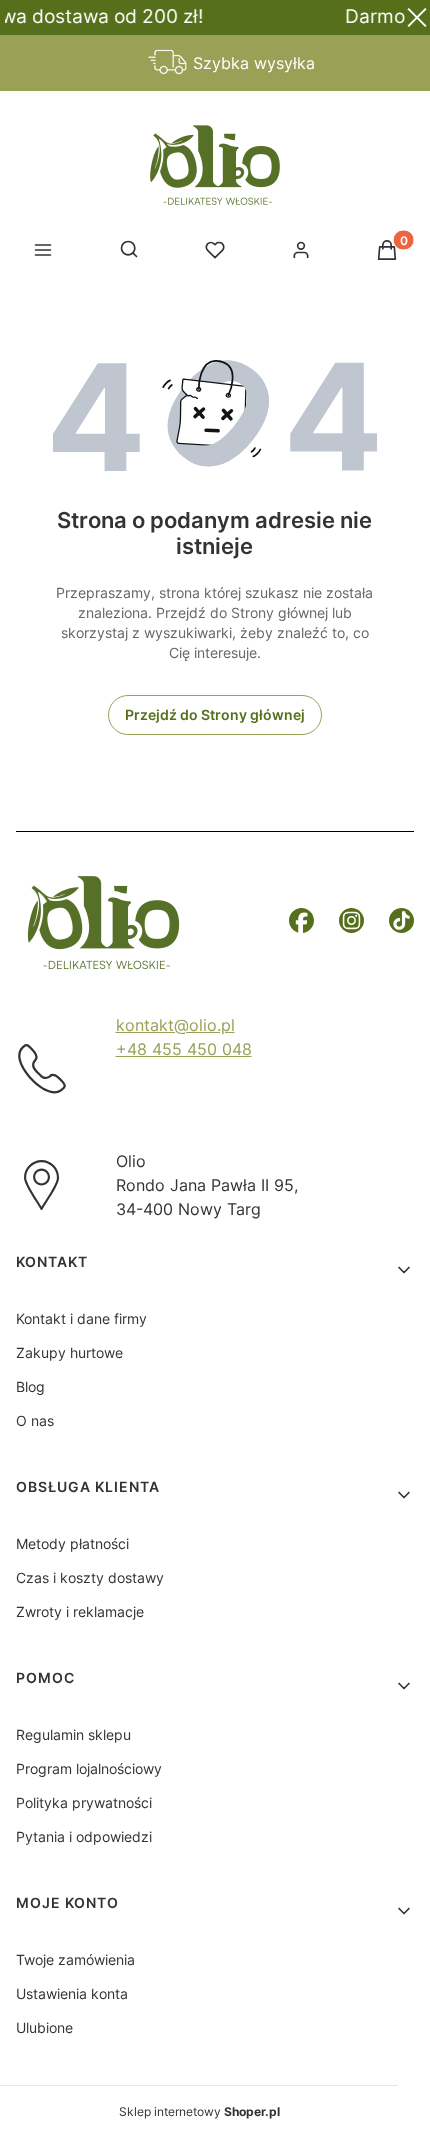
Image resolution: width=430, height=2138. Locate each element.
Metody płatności (72, 1543)
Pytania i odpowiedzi (84, 1836)
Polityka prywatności (84, 1802)
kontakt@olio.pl (175, 1025)
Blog (30, 1386)
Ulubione (44, 2027)
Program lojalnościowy (89, 1768)
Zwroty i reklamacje (80, 1611)
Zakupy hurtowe (69, 1352)
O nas (35, 1420)
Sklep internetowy (199, 2111)
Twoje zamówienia (75, 1959)
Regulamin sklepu (73, 1734)
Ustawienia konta (72, 1993)
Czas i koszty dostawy (90, 1577)
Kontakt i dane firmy (81, 1318)
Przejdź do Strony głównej (215, 714)
